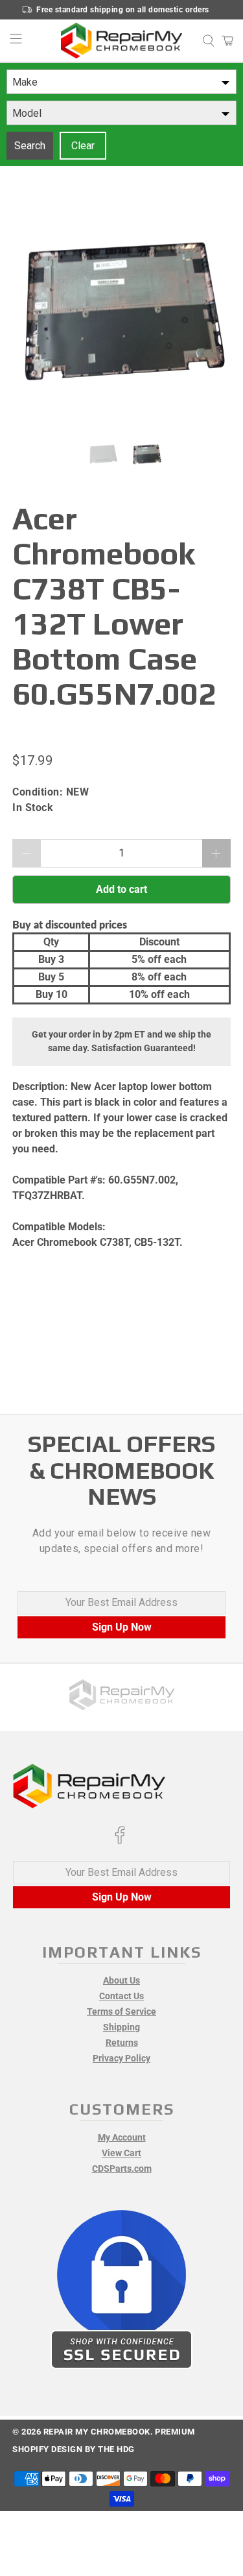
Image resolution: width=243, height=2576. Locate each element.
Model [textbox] (27, 113)
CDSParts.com (122, 2169)
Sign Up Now (122, 1627)
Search (30, 146)
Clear (83, 146)
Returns (122, 2043)
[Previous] (33, 317)
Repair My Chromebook (97, 2432)
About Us (121, 1980)
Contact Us (121, 1996)
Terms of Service (121, 2011)
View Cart (121, 2153)
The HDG (116, 2449)
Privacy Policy (121, 2058)
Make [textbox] (25, 82)
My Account (122, 2137)
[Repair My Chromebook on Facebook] (120, 1841)
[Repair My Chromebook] (122, 41)
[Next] (210, 317)
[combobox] (121, 82)
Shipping (121, 2027)
